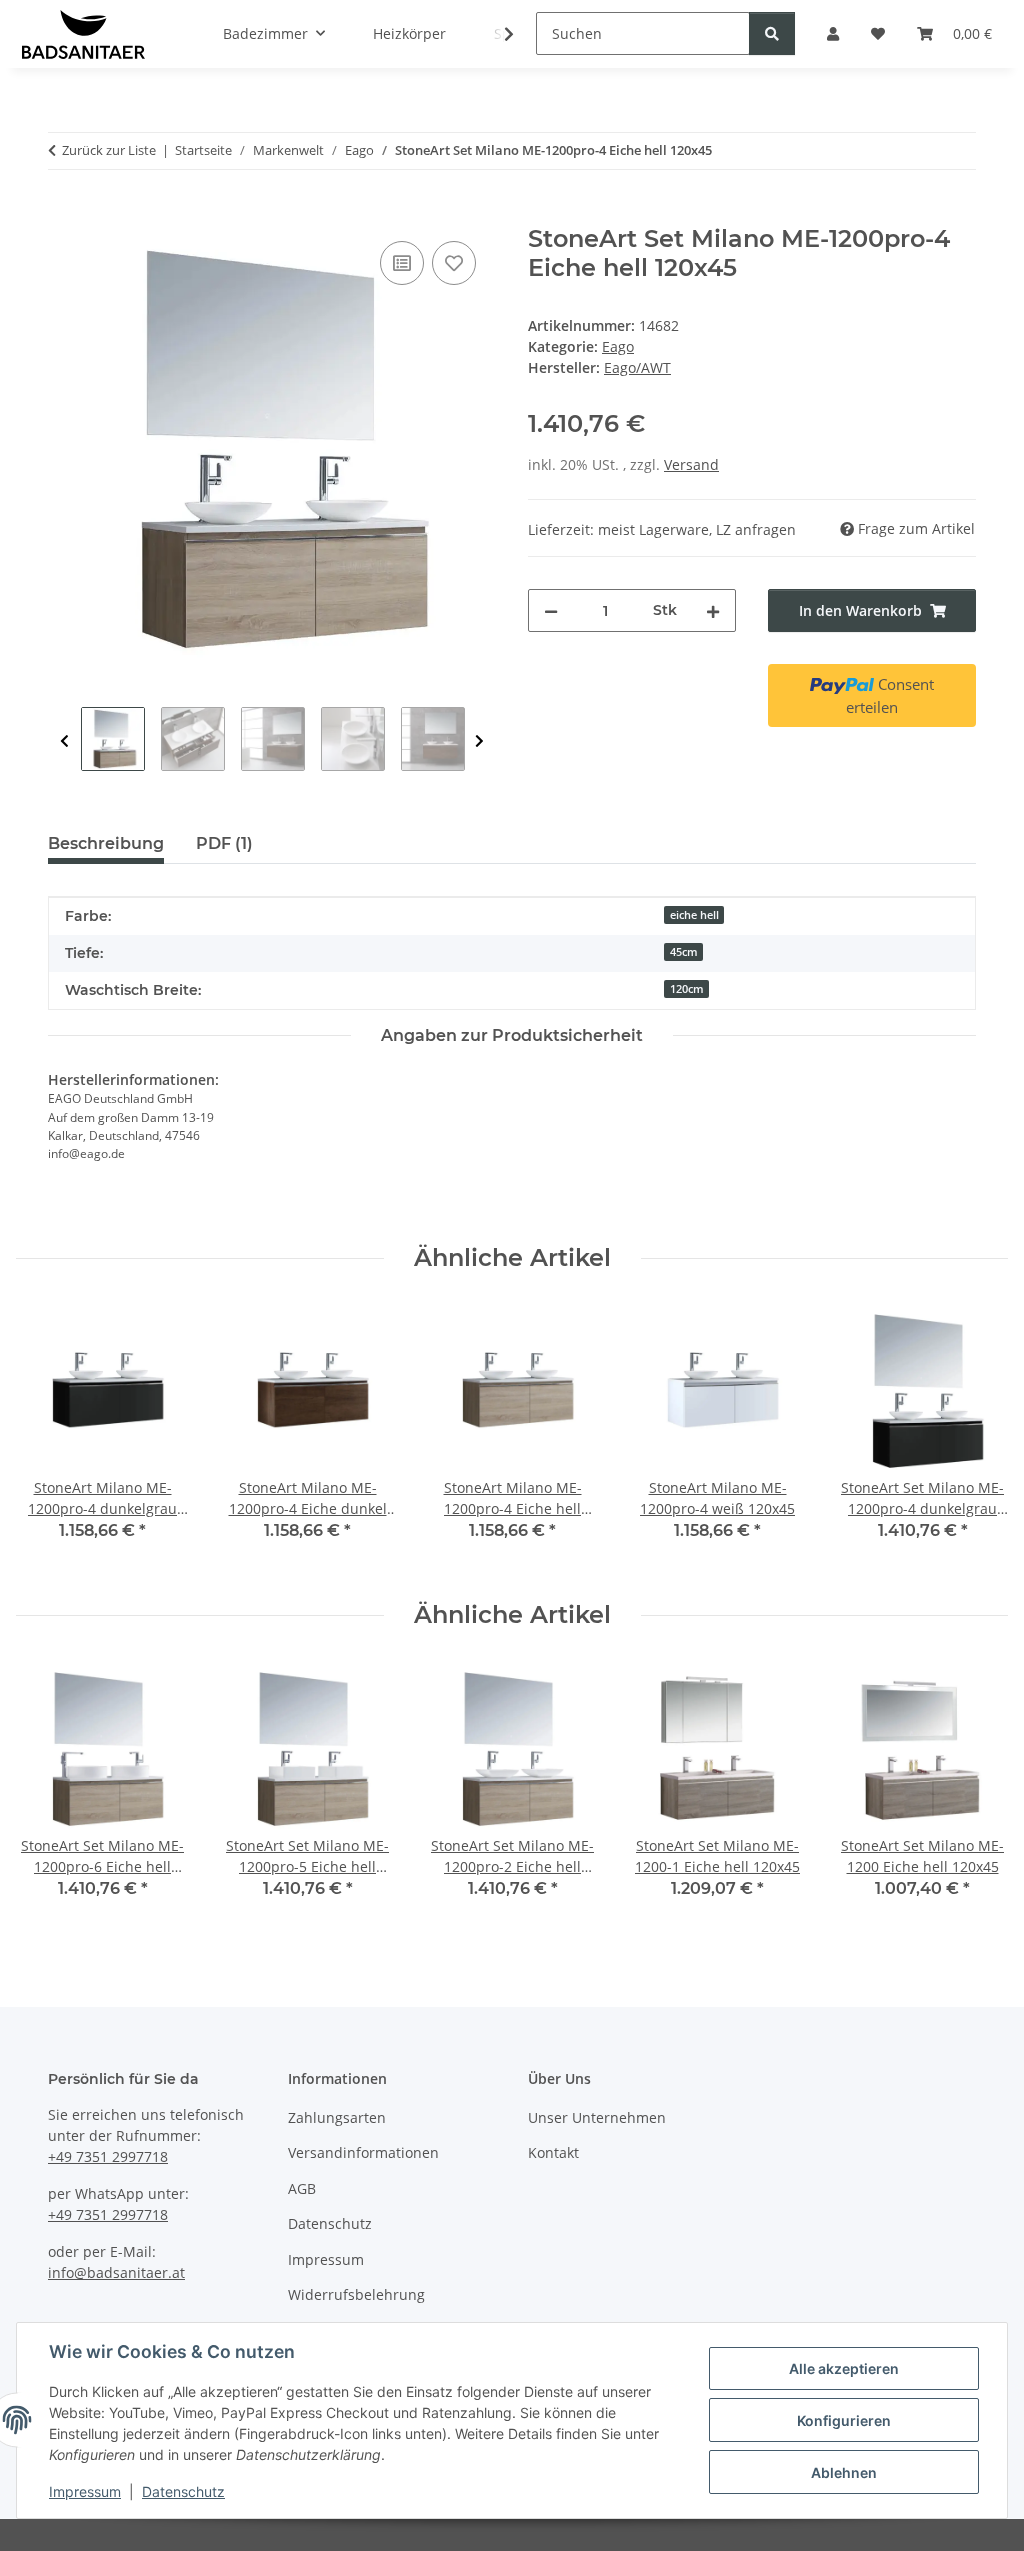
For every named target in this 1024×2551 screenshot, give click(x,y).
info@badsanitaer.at (116, 2272)
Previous (64, 741)
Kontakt (553, 2152)
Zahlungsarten (337, 2117)
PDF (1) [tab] (224, 843)
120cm (687, 989)
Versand (691, 464)
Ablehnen (844, 2472)
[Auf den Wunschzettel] (454, 263)
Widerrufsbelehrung (356, 2294)
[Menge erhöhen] (713, 610)
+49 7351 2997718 (108, 2156)
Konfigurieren (844, 2420)
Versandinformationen (363, 2152)
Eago (618, 346)
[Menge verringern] (551, 610)
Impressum (85, 2491)
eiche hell (694, 915)
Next (479, 741)
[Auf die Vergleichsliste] (402, 263)
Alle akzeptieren (844, 2368)
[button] (496, 34)
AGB (302, 2188)
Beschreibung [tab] (106, 843)
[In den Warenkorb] (64, 214)
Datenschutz (183, 2491)
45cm (684, 952)
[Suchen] (772, 33)
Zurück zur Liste (109, 150)
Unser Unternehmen (597, 2117)
